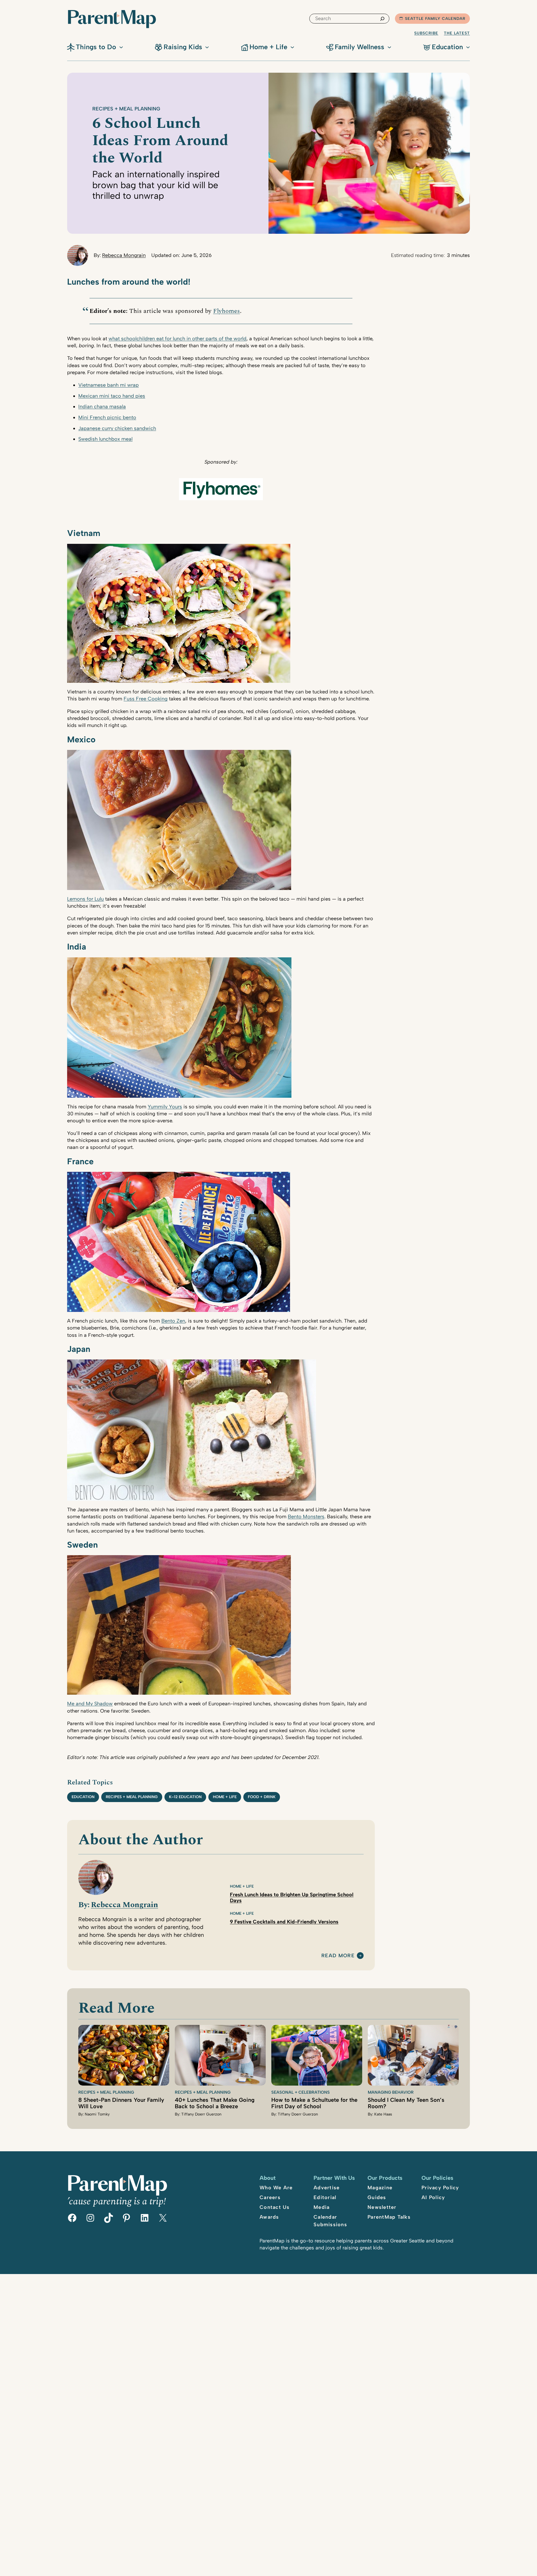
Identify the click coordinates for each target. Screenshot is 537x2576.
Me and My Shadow (90, 1704)
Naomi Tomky (97, 2114)
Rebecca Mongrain (124, 255)
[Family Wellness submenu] (389, 47)
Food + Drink (262, 1797)
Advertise (327, 2188)
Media (322, 2207)
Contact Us (275, 2207)
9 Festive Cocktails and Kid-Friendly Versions (284, 1922)
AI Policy (433, 2197)
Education (83, 1797)
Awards (269, 2217)
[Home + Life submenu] (292, 47)
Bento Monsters (306, 1517)
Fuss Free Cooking (146, 699)
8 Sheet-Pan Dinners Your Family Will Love (121, 2103)
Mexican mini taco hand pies (112, 396)
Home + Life (225, 1797)
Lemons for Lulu (85, 899)
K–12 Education (185, 1797)
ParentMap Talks (389, 2217)
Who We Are (276, 2188)
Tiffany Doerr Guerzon (201, 2114)
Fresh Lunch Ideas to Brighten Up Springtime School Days (292, 1898)
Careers (270, 2197)
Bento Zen (173, 1321)
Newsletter (382, 2207)
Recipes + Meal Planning (126, 109)
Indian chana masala (102, 407)
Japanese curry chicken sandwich (117, 428)
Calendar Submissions (330, 2221)
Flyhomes (227, 311)
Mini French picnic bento (107, 417)
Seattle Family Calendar (435, 19)
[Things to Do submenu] (121, 47)
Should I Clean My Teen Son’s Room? (406, 2103)
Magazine (380, 2188)
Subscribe (426, 33)
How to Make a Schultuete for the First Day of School (314, 2103)
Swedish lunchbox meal (105, 439)
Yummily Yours (165, 1107)
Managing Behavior (391, 2092)
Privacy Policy (440, 2188)
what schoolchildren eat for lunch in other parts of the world (177, 339)
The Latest (457, 33)
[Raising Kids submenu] (207, 47)
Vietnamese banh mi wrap (109, 385)
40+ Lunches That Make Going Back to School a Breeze (215, 2103)
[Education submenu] (468, 47)
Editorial (325, 2197)
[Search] (382, 19)
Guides (377, 2197)
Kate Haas (383, 2114)
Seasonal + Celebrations (301, 2092)
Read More (338, 1956)
